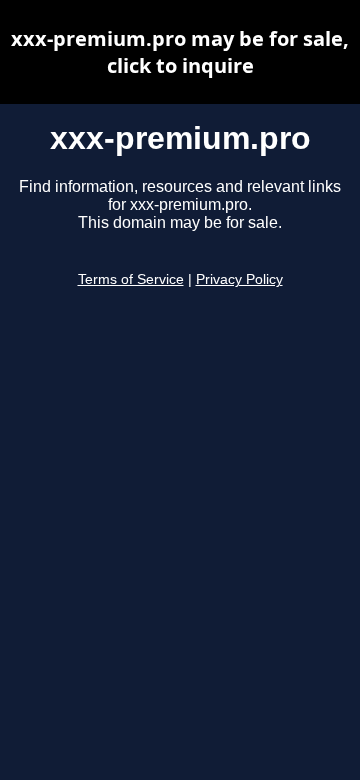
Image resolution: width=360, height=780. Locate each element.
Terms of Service (131, 279)
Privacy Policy (239, 279)
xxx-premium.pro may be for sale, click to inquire (180, 52)
